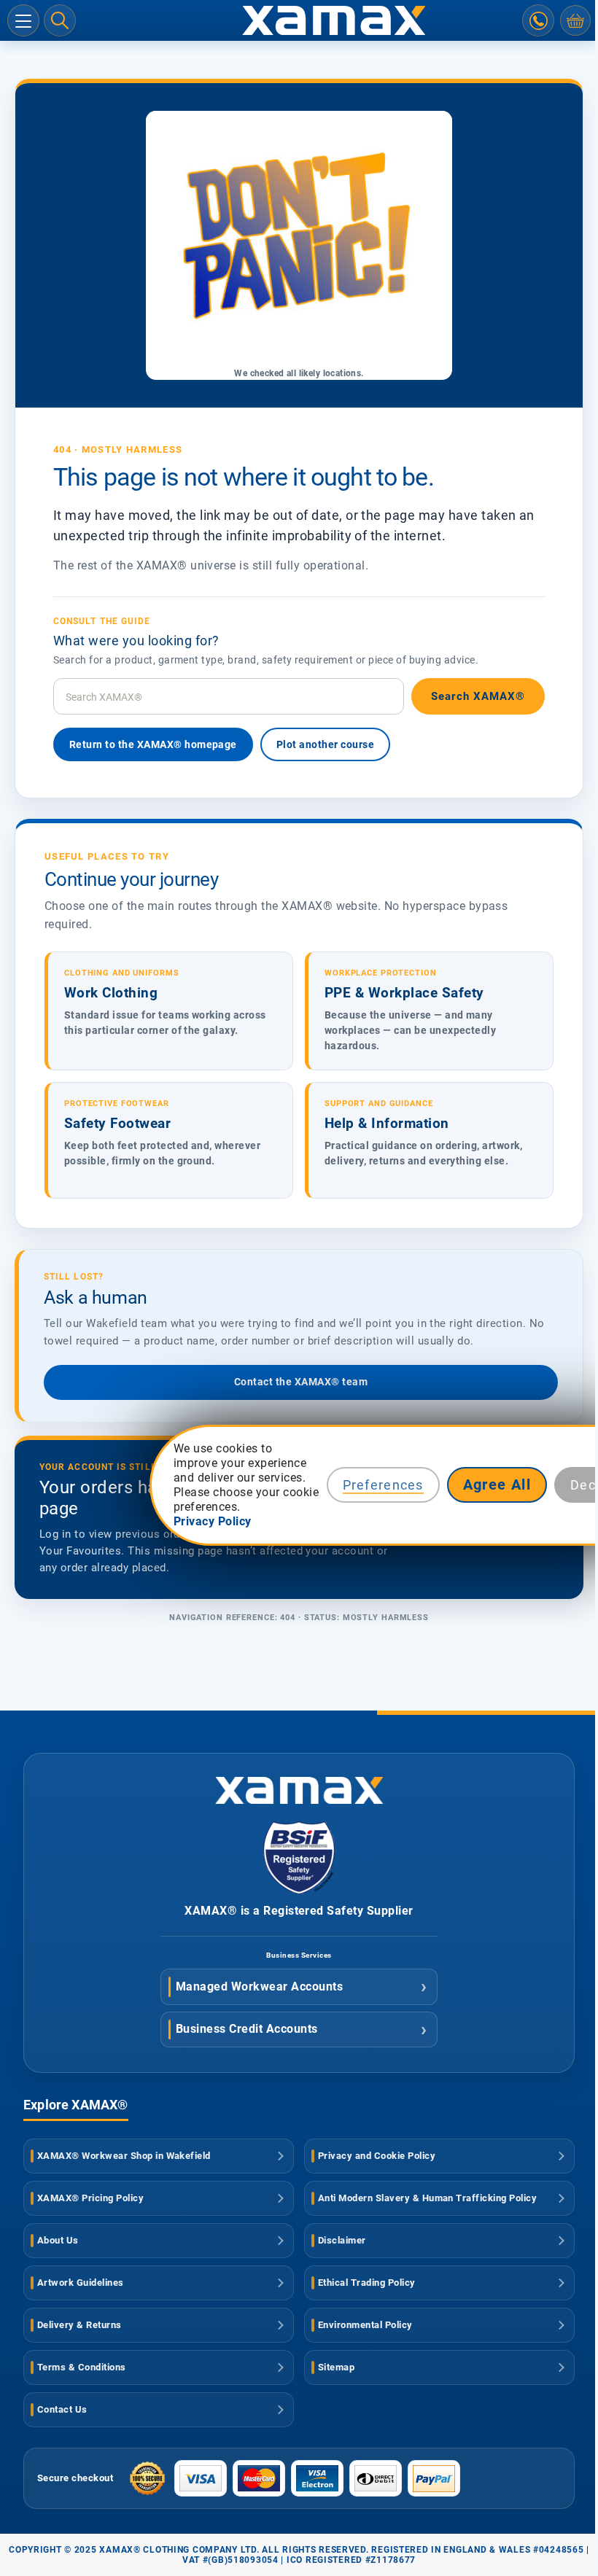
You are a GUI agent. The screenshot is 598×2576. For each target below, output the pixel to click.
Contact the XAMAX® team (301, 1382)
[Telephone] (538, 20)
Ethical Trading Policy (367, 2283)
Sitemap (336, 2367)
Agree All (497, 1484)
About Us (58, 2240)
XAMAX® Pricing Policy (90, 2198)
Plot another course (325, 744)
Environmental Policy (365, 2325)
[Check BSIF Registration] (299, 1890)
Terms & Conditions (82, 2367)
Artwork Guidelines (81, 2283)
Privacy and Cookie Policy (377, 2156)
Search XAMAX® (478, 696)
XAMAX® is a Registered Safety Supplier (299, 1911)
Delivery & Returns (79, 2325)
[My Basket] (575, 20)
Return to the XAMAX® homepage (153, 744)
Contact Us (62, 2409)
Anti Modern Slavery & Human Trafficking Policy (427, 2198)
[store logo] (299, 20)
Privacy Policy (213, 1521)
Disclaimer (342, 2240)
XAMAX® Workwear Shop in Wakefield (124, 2156)
